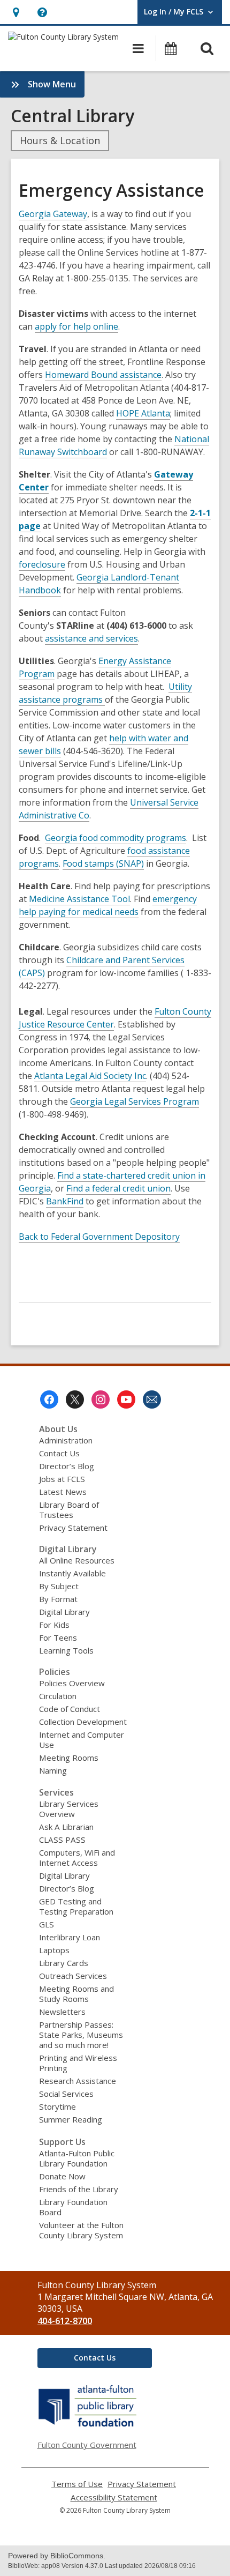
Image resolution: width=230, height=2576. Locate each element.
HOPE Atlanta (143, 414)
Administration (66, 1440)
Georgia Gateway (53, 214)
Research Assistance (78, 2081)
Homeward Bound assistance (103, 375)
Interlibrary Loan (70, 1937)
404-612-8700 (65, 2321)
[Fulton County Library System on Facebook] (49, 1399)
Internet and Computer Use (82, 1740)
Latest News (63, 1492)
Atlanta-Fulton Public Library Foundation (77, 2158)
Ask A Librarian (66, 1827)
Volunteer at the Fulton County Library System (81, 2230)
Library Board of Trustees (69, 1510)
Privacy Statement (73, 1528)
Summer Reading (71, 2119)
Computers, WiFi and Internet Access (77, 1857)
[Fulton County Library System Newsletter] (152, 1399)
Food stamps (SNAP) (103, 864)
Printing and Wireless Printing (78, 2063)
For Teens (58, 1637)
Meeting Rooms (69, 1758)
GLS (47, 1924)
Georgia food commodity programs (116, 838)
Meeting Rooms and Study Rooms (76, 1994)
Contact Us (59, 1453)
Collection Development (83, 1722)
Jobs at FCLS (62, 1479)
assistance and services (91, 639)
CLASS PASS (62, 1840)
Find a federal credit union (118, 1189)
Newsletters (62, 2012)
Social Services (66, 2094)
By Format (58, 1599)
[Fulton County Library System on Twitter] (75, 1399)
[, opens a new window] (88, 2426)
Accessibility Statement (114, 2497)
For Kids (54, 1625)
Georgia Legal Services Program (135, 1102)
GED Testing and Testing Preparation (76, 1906)
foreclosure (42, 565)
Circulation (58, 1696)
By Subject (59, 1586)
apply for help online (76, 327)
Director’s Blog (67, 1466)
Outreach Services (73, 1976)
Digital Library (64, 1612)
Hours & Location (60, 140)
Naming (53, 1770)
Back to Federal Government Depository (99, 1237)
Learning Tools (66, 1650)
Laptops (54, 1950)
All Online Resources (77, 1560)
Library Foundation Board (73, 2207)
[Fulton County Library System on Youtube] (126, 1399)
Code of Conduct (70, 1709)
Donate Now (62, 2176)
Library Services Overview (69, 1809)
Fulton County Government (87, 2445)
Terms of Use (77, 2484)
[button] (16, 12)
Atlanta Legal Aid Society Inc (90, 1076)
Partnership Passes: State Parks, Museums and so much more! (81, 2035)
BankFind (65, 1201)
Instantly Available (72, 1573)
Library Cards (64, 1963)
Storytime (57, 2106)
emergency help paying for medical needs (108, 906)
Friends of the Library (79, 2189)
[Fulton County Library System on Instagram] (101, 1399)
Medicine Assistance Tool (79, 899)
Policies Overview (72, 1683)
